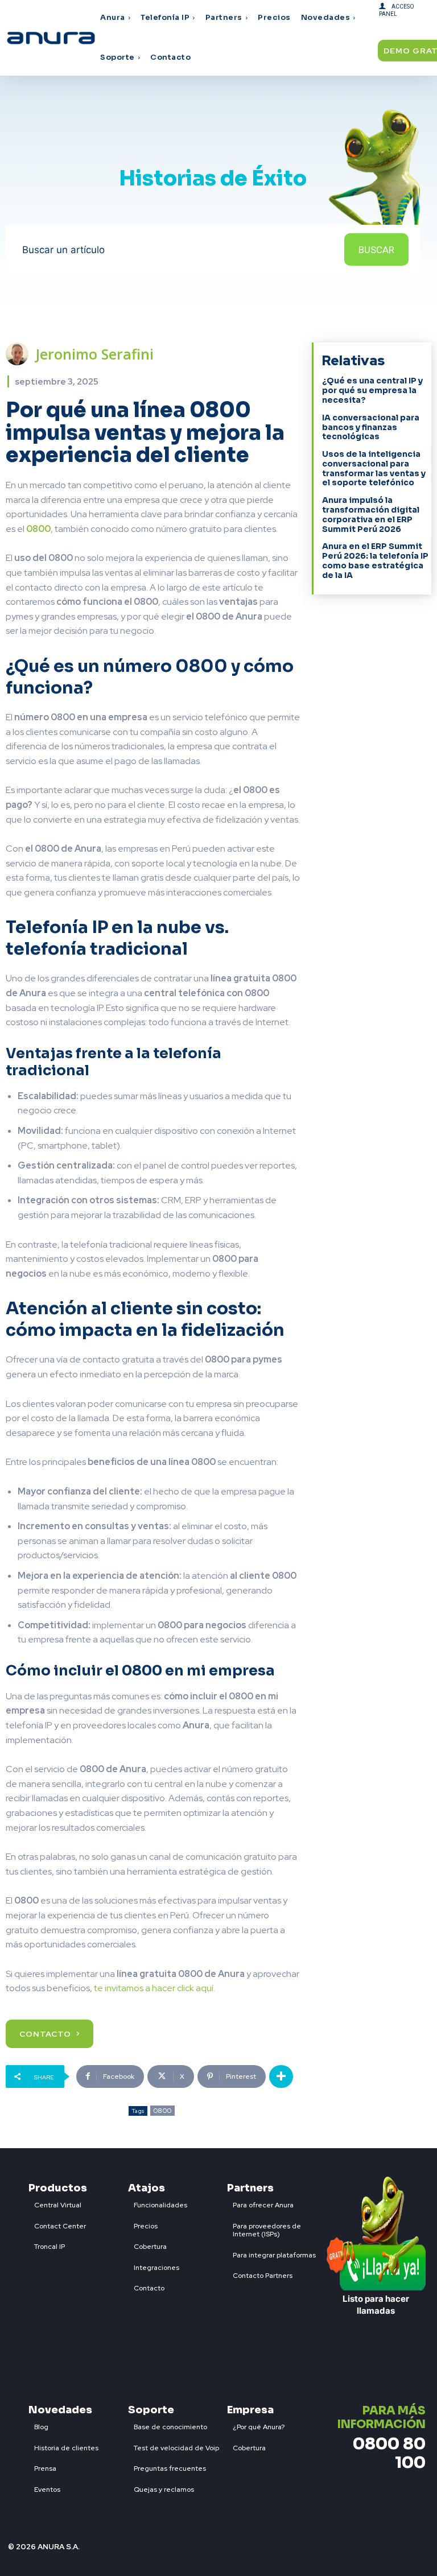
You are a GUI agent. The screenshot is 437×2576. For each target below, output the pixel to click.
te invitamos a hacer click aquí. (154, 1988)
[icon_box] (55, 2203)
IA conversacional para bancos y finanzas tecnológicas (371, 427)
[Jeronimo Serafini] (20, 354)
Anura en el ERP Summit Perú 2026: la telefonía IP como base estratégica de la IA (375, 560)
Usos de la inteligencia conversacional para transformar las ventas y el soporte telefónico (374, 468)
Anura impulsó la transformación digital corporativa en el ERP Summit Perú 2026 (371, 514)
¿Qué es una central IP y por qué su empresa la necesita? (372, 390)
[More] (281, 2077)
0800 (162, 2111)
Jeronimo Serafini (95, 354)
